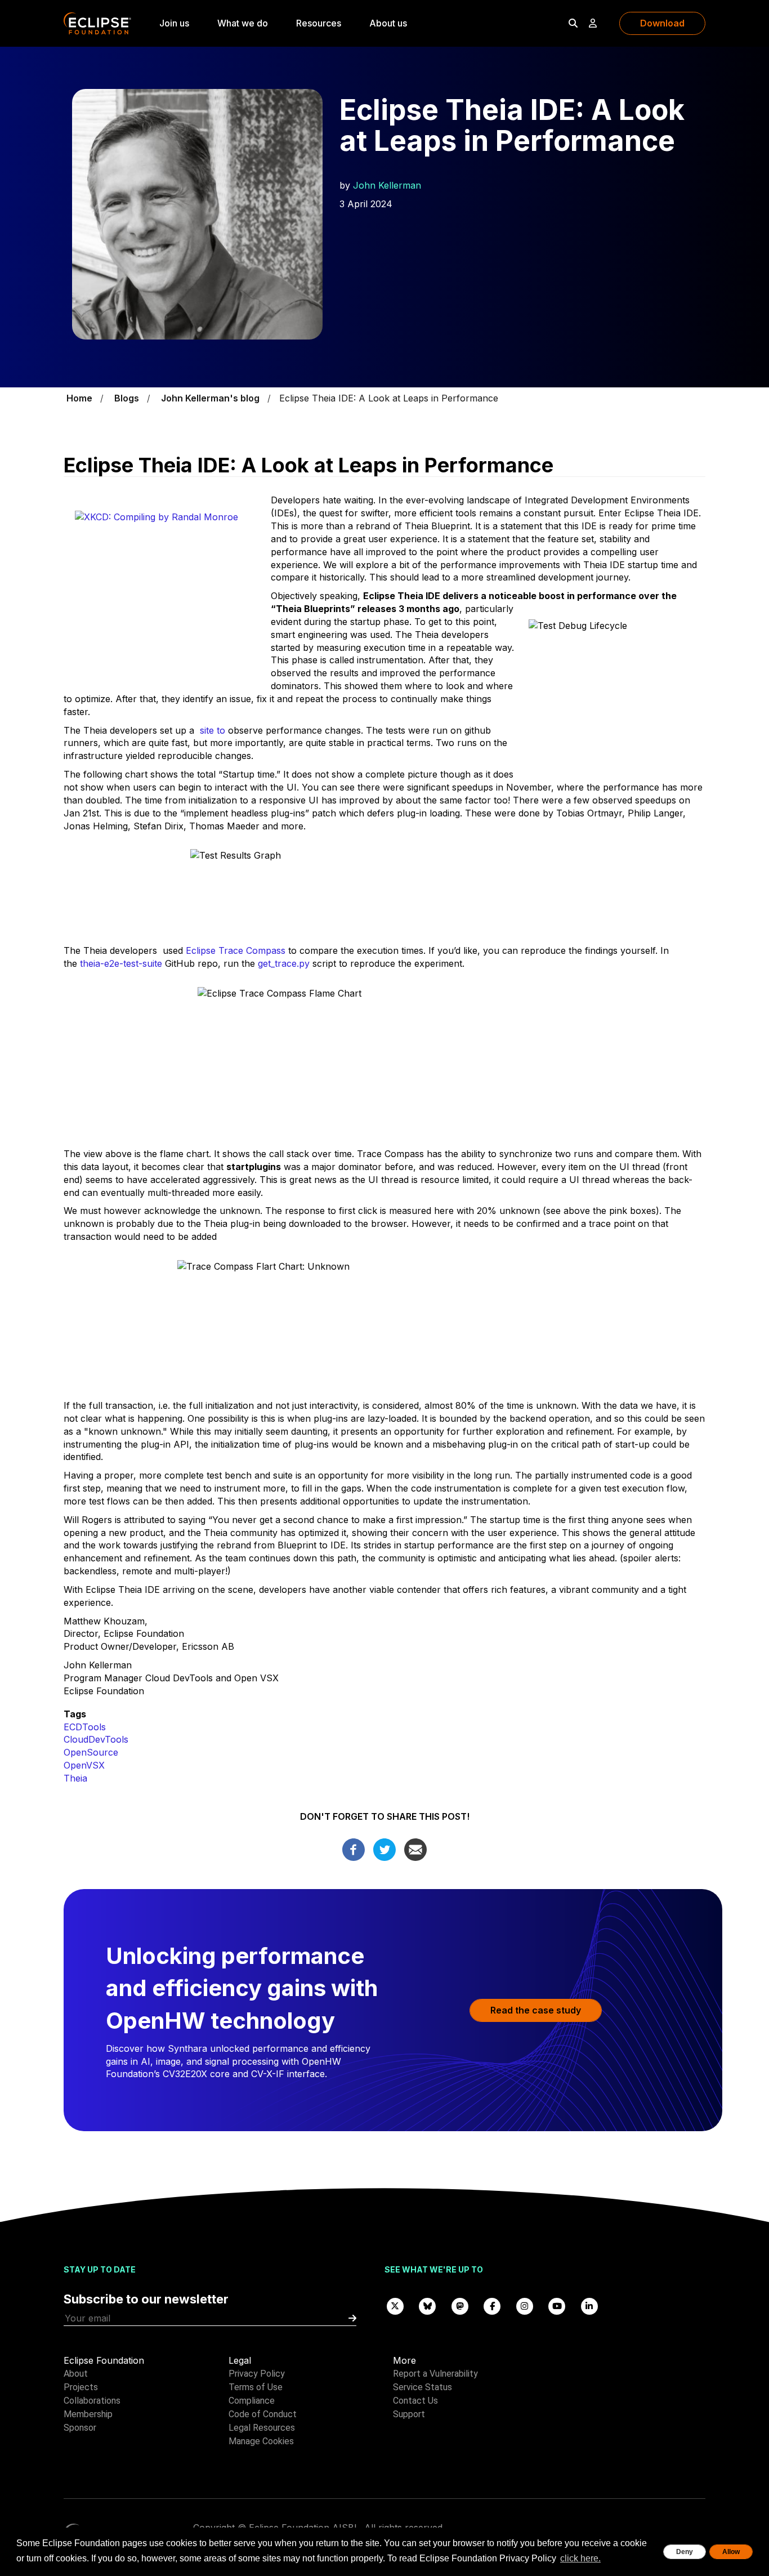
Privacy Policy (257, 2374)
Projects (81, 2387)
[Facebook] (354, 1849)
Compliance (252, 2401)
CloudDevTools (96, 1739)
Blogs (127, 398)
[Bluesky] (428, 2305)
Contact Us (415, 2401)
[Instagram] (525, 2305)
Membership (88, 2414)
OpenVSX (84, 1765)
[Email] (415, 1849)
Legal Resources (262, 2428)
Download (662, 23)
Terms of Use (256, 2387)
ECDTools (85, 1727)
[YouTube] (557, 2305)
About (76, 2374)
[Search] (573, 23)
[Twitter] (384, 1849)
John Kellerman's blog (210, 398)
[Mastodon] (460, 2305)
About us (388, 23)
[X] (395, 2305)
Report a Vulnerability (435, 2374)
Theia (75, 1778)
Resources (319, 23)
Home (79, 398)
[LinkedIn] (589, 2305)
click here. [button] (580, 2558)
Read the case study (536, 2010)
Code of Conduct (263, 2414)
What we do (243, 23)
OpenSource (91, 1752)
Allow (731, 2552)
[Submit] (352, 2318)
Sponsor (80, 2428)
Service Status (422, 2387)
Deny (685, 2552)
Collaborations (92, 2401)
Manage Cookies (261, 2441)
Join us (174, 23)
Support (409, 2414)
